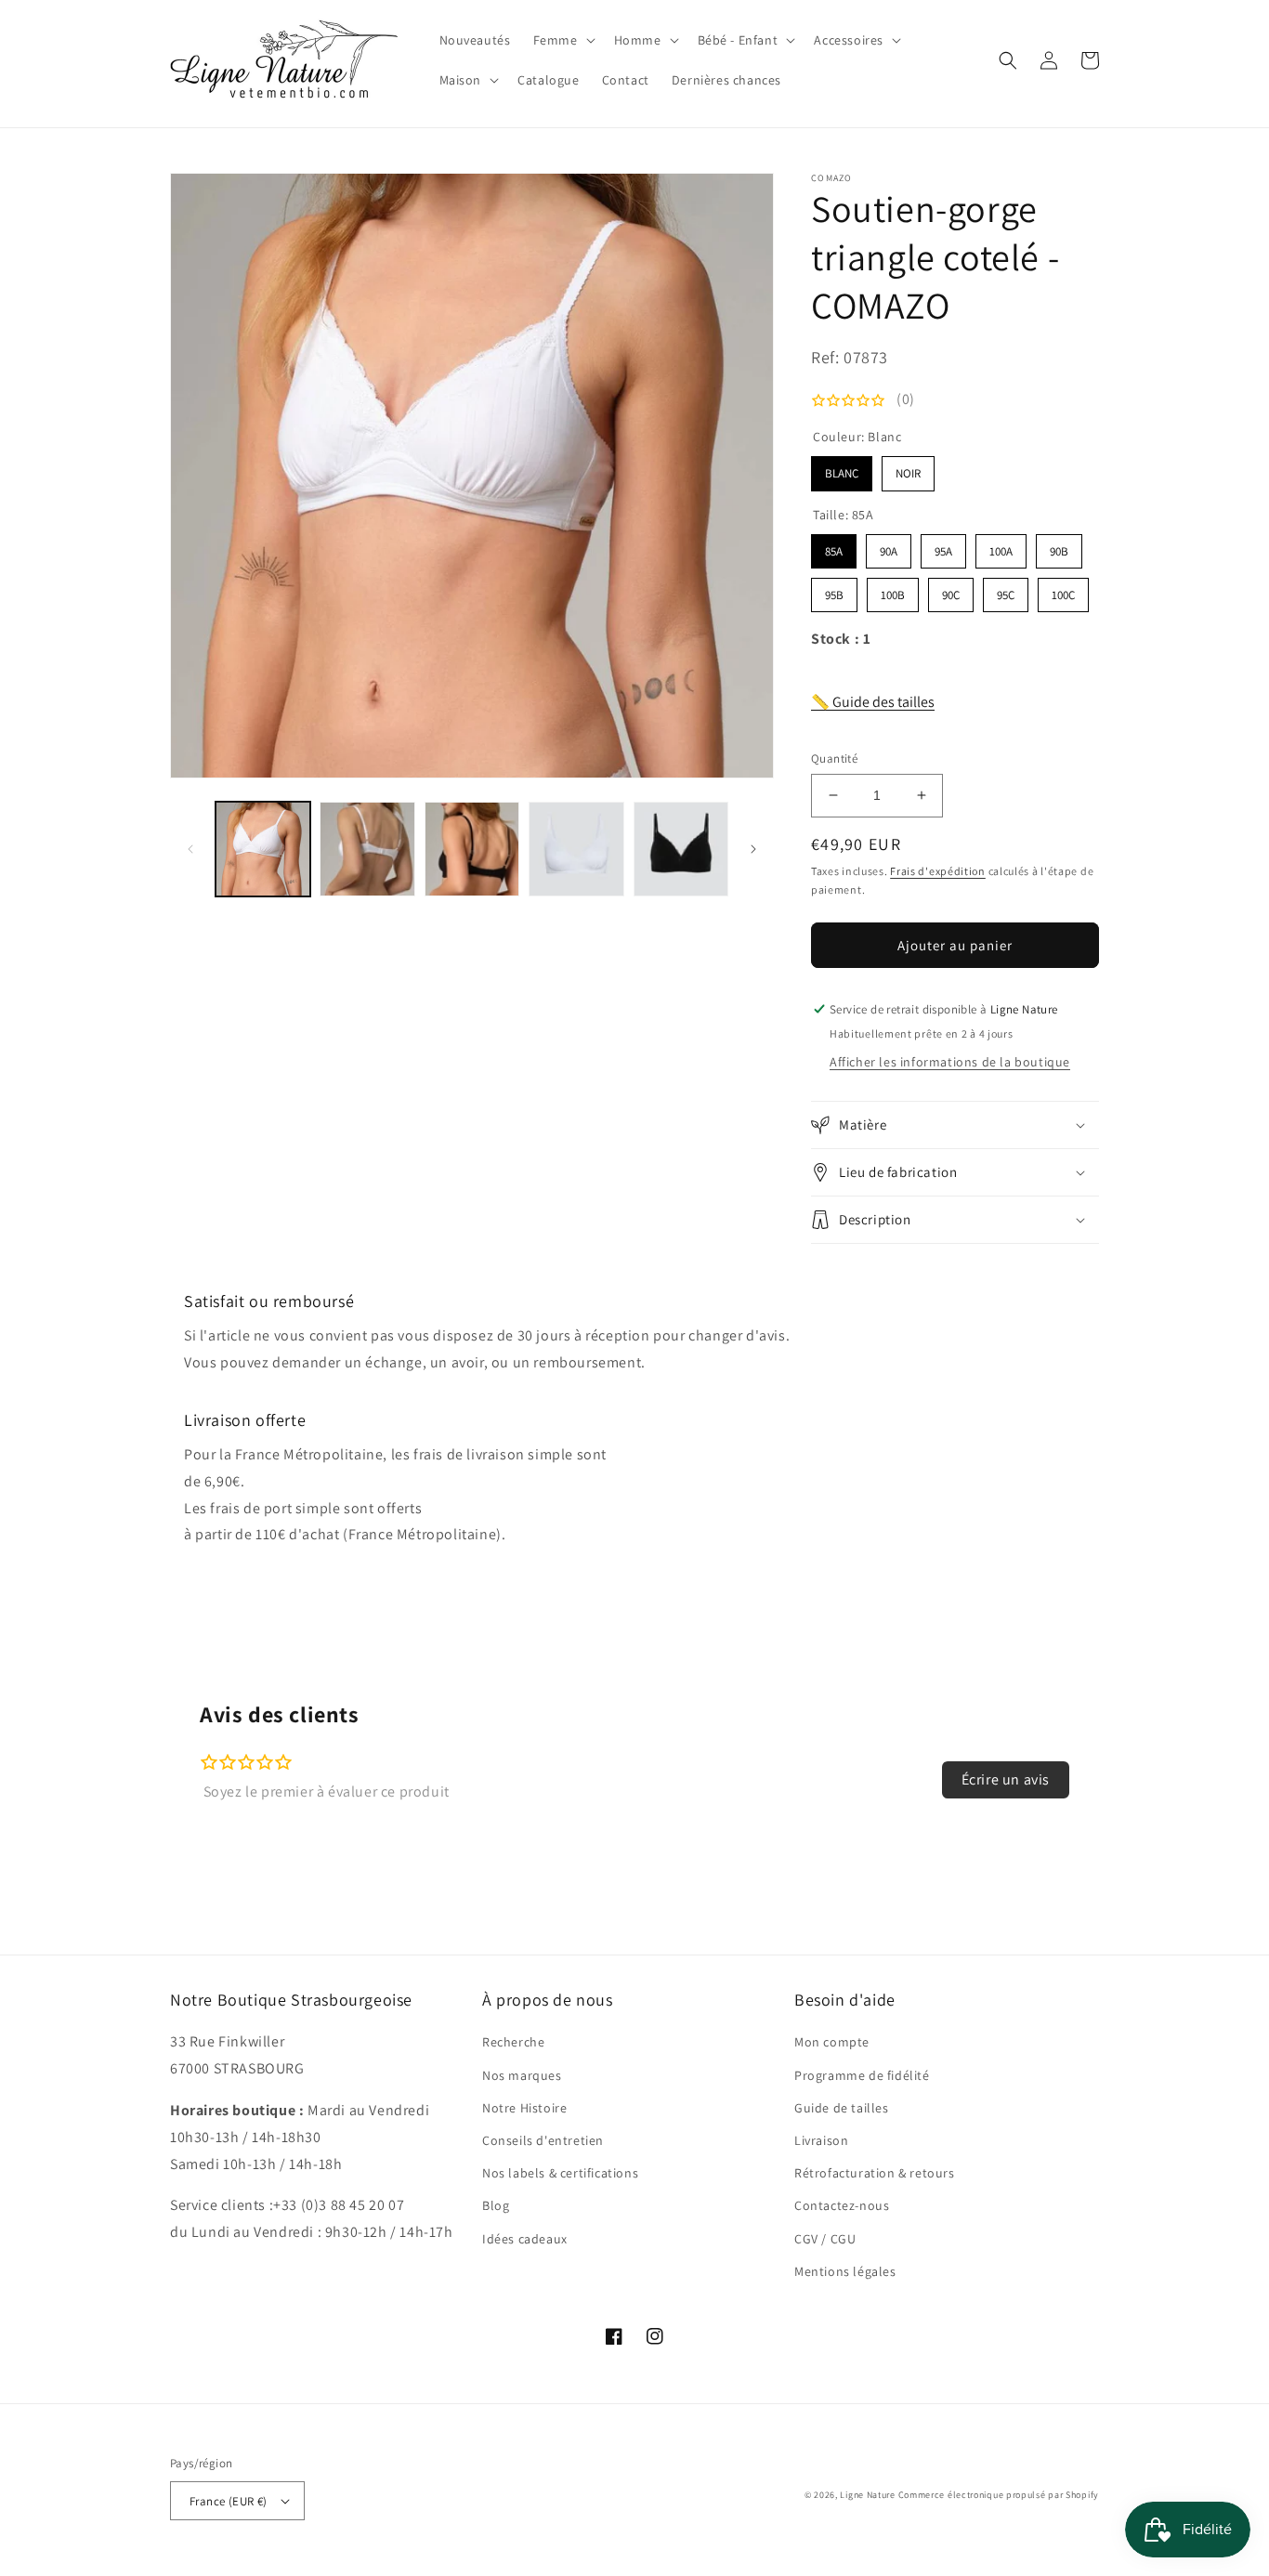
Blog (496, 2205)
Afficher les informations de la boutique (950, 1062)
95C (1006, 590)
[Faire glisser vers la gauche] (190, 849)
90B (1059, 547)
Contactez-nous (842, 2205)
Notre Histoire (524, 2108)
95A (944, 547)
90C (951, 590)
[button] (563, 40)
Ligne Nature (867, 2495)
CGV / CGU (825, 2239)
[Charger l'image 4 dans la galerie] (472, 849)
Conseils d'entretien (543, 2140)
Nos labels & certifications (560, 2173)
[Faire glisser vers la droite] (753, 849)
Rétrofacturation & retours (875, 2173)
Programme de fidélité (862, 2075)
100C (1064, 590)
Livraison (821, 2140)
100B (893, 590)
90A (889, 547)
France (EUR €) (229, 2501)
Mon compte (832, 2042)
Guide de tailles (842, 2108)
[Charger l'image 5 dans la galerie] (576, 849)
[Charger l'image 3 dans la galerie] (367, 849)
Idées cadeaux (525, 2239)
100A (1001, 547)
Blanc (842, 469)
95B (834, 590)
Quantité (834, 758)
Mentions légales (845, 2271)
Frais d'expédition (938, 871)
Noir (908, 469)
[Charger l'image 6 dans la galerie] (681, 849)
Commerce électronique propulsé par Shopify (999, 2495)
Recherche (513, 2042)
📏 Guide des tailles (873, 702)
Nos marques (522, 2075)
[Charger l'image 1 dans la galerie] (263, 849)
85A (834, 547)
